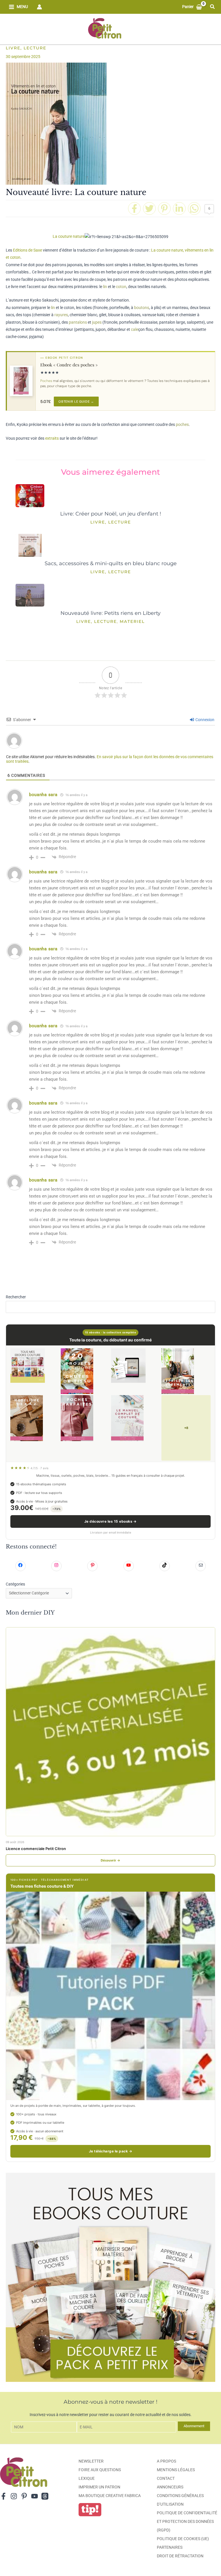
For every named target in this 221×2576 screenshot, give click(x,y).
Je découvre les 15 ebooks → (110, 1521)
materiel (132, 621)
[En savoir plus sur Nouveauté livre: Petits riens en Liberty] (30, 597)
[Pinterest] (164, 208)
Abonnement (194, 2426)
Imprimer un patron (99, 2487)
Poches (46, 381)
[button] (213, 7)
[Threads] (45, 2496)
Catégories (15, 1584)
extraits (52, 438)
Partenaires (170, 2547)
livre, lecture (26, 48)
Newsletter (91, 2461)
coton (121, 287)
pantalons (78, 322)
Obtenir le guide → (76, 401)
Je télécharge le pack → (110, 2151)
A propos (166, 2461)
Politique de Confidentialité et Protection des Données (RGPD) (187, 2521)
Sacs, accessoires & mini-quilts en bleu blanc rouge (111, 563)
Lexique (87, 2478)
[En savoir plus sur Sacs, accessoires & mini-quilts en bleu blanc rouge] (30, 548)
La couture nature (69, 236)
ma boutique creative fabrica (110, 2496)
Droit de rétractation (180, 2556)
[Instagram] (14, 2496)
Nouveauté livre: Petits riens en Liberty (110, 613)
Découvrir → (110, 1860)
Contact (166, 2478)
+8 (186, 1428)
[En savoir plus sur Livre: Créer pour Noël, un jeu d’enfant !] (30, 498)
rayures (61, 315)
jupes (97, 322)
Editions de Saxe (27, 250)
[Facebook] (134, 208)
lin (105, 287)
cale (135, 329)
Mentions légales (176, 2470)
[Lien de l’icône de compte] (39, 7)
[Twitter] (149, 208)
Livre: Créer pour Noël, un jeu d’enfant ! (111, 514)
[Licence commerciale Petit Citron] (110, 1732)
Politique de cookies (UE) (183, 2539)
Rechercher (16, 1297)
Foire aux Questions (100, 2470)
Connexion (204, 720)
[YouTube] (35, 2496)
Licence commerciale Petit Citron (36, 1849)
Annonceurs (170, 2487)
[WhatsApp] (194, 208)
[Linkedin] (179, 208)
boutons (142, 308)
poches (182, 424)
